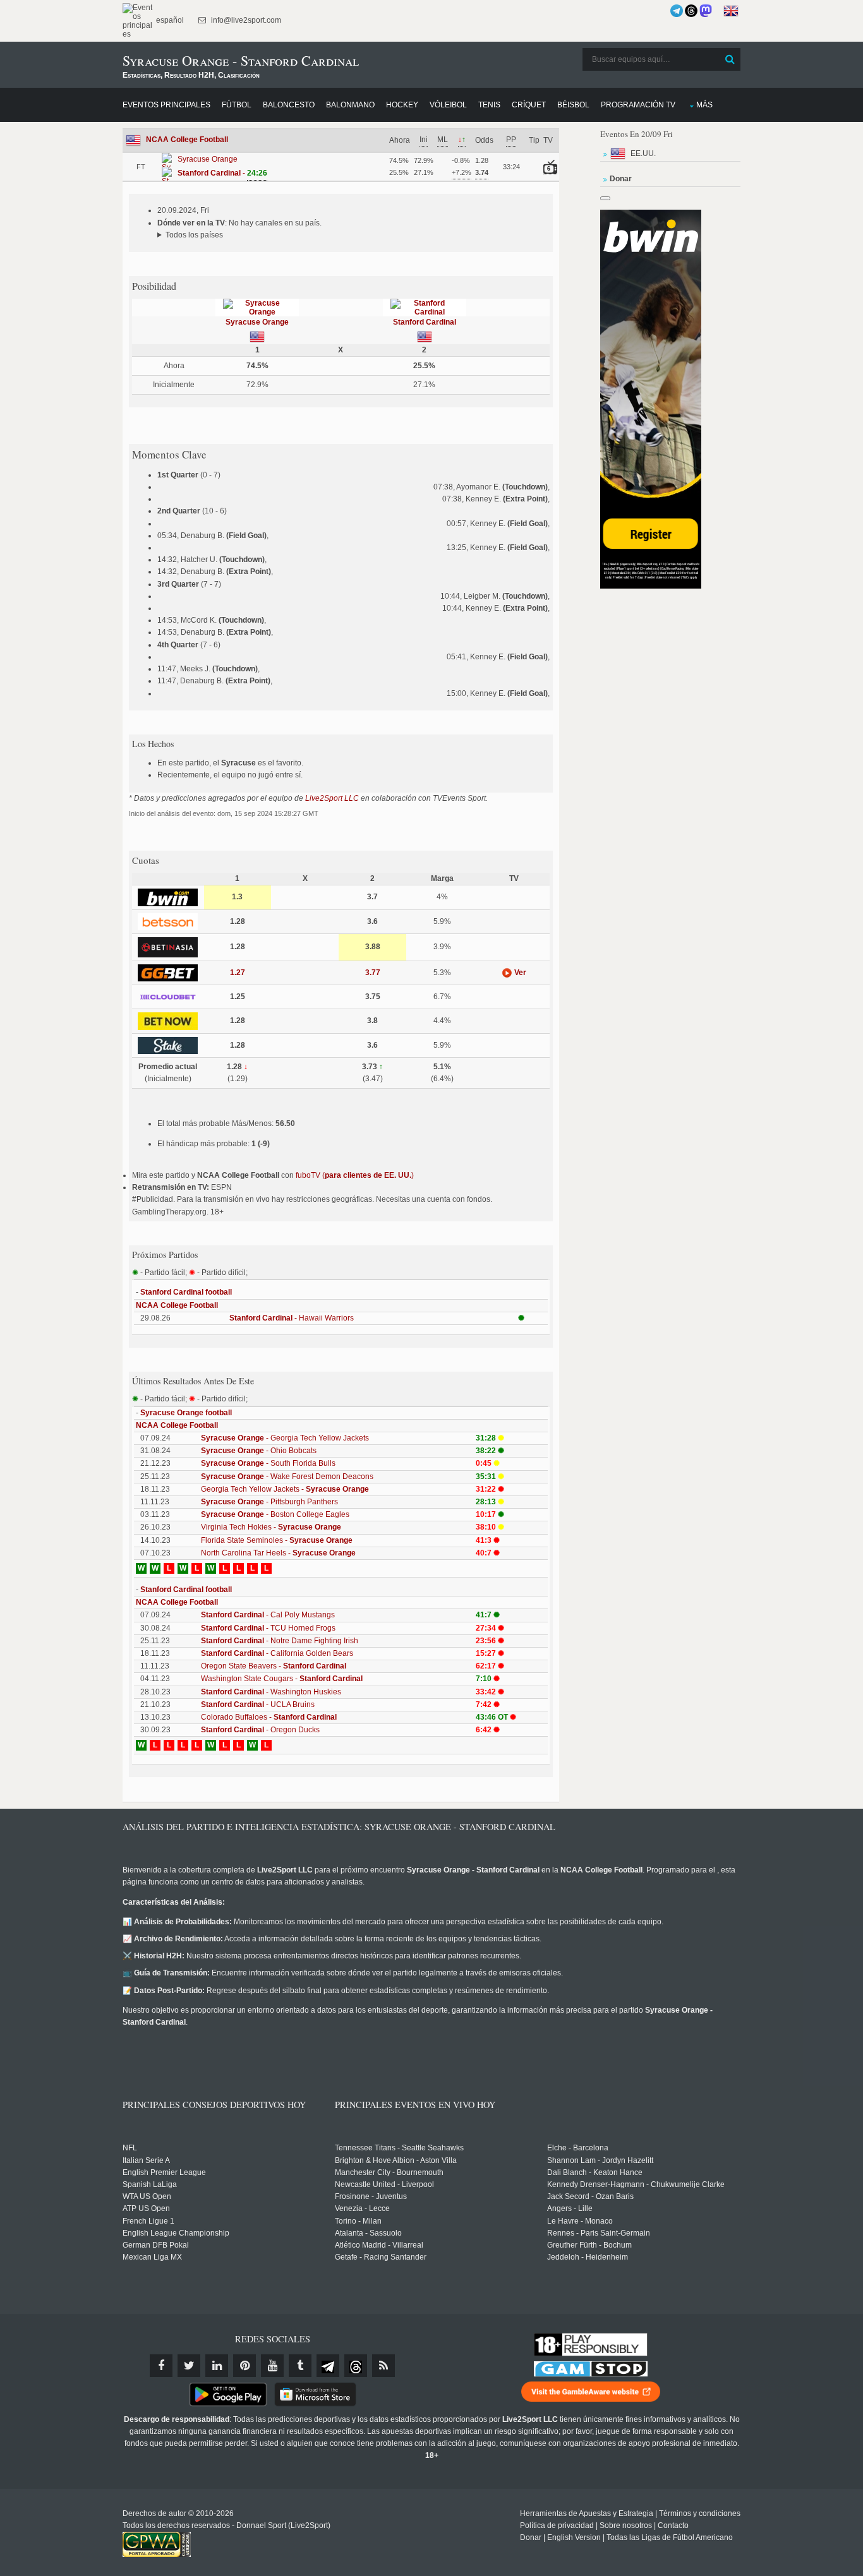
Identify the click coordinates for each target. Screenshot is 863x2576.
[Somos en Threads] (691, 11)
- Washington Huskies (271, 1692)
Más (704, 105)
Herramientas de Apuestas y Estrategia (587, 2513)
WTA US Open (147, 2196)
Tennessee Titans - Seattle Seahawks (399, 2148)
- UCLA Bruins (258, 1704)
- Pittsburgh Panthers (269, 1502)
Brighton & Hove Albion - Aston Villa (396, 2160)
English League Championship (176, 2233)
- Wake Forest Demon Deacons (287, 1477)
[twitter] (189, 2366)
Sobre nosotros (626, 2525)
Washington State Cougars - (282, 1679)
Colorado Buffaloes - (269, 1717)
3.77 (373, 973)
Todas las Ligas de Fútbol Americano (670, 2537)
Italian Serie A (146, 2160)
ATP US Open (146, 2208)
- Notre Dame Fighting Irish (280, 1641)
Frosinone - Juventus (371, 2196)
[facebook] (161, 2366)
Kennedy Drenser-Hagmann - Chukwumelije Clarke (636, 2184)
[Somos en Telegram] (677, 11)
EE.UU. (643, 153)
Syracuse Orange (257, 322)
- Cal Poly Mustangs (268, 1615)
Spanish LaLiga (150, 2184)
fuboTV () (355, 1175)
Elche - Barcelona (578, 2148)
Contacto (673, 2525)
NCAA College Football (187, 140)
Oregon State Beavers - (274, 1666)
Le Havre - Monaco (580, 2221)
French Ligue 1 (148, 2221)
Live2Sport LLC (332, 798)
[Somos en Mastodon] (706, 11)
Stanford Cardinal (425, 322)
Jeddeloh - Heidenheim (588, 2257)
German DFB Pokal (156, 2245)
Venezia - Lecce (362, 2208)
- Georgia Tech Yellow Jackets (285, 1438)
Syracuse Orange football (186, 1413)
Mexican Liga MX (152, 2257)
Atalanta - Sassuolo (368, 2233)
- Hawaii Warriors (292, 1318)
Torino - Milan (358, 2221)
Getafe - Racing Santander (381, 2257)
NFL (130, 2148)
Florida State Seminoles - (277, 1540)
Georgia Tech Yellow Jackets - (285, 1489)
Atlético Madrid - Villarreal (379, 2245)
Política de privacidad (557, 2525)
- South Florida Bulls (268, 1463)
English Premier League (164, 2172)
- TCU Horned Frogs (268, 1628)
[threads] (356, 2366)
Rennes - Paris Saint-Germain (599, 2233)
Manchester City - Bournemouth (389, 2172)
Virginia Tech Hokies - (271, 1527)
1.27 (238, 973)
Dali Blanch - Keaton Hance (595, 2172)
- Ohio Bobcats (259, 1451)
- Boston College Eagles (275, 1514)
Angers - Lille (570, 2208)
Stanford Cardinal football (186, 1292)
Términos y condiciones (700, 2513)
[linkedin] (217, 2366)
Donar (531, 2537)
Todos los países (194, 235)
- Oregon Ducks (260, 1730)
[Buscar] (730, 59)
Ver (519, 973)
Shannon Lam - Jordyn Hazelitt (600, 2160)
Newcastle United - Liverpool (384, 2184)
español (169, 20)
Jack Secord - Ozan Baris (590, 2196)
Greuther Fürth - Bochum (589, 2245)
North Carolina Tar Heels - (278, 1553)
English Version (574, 2537)
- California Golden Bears (277, 1653)
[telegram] (328, 2366)
